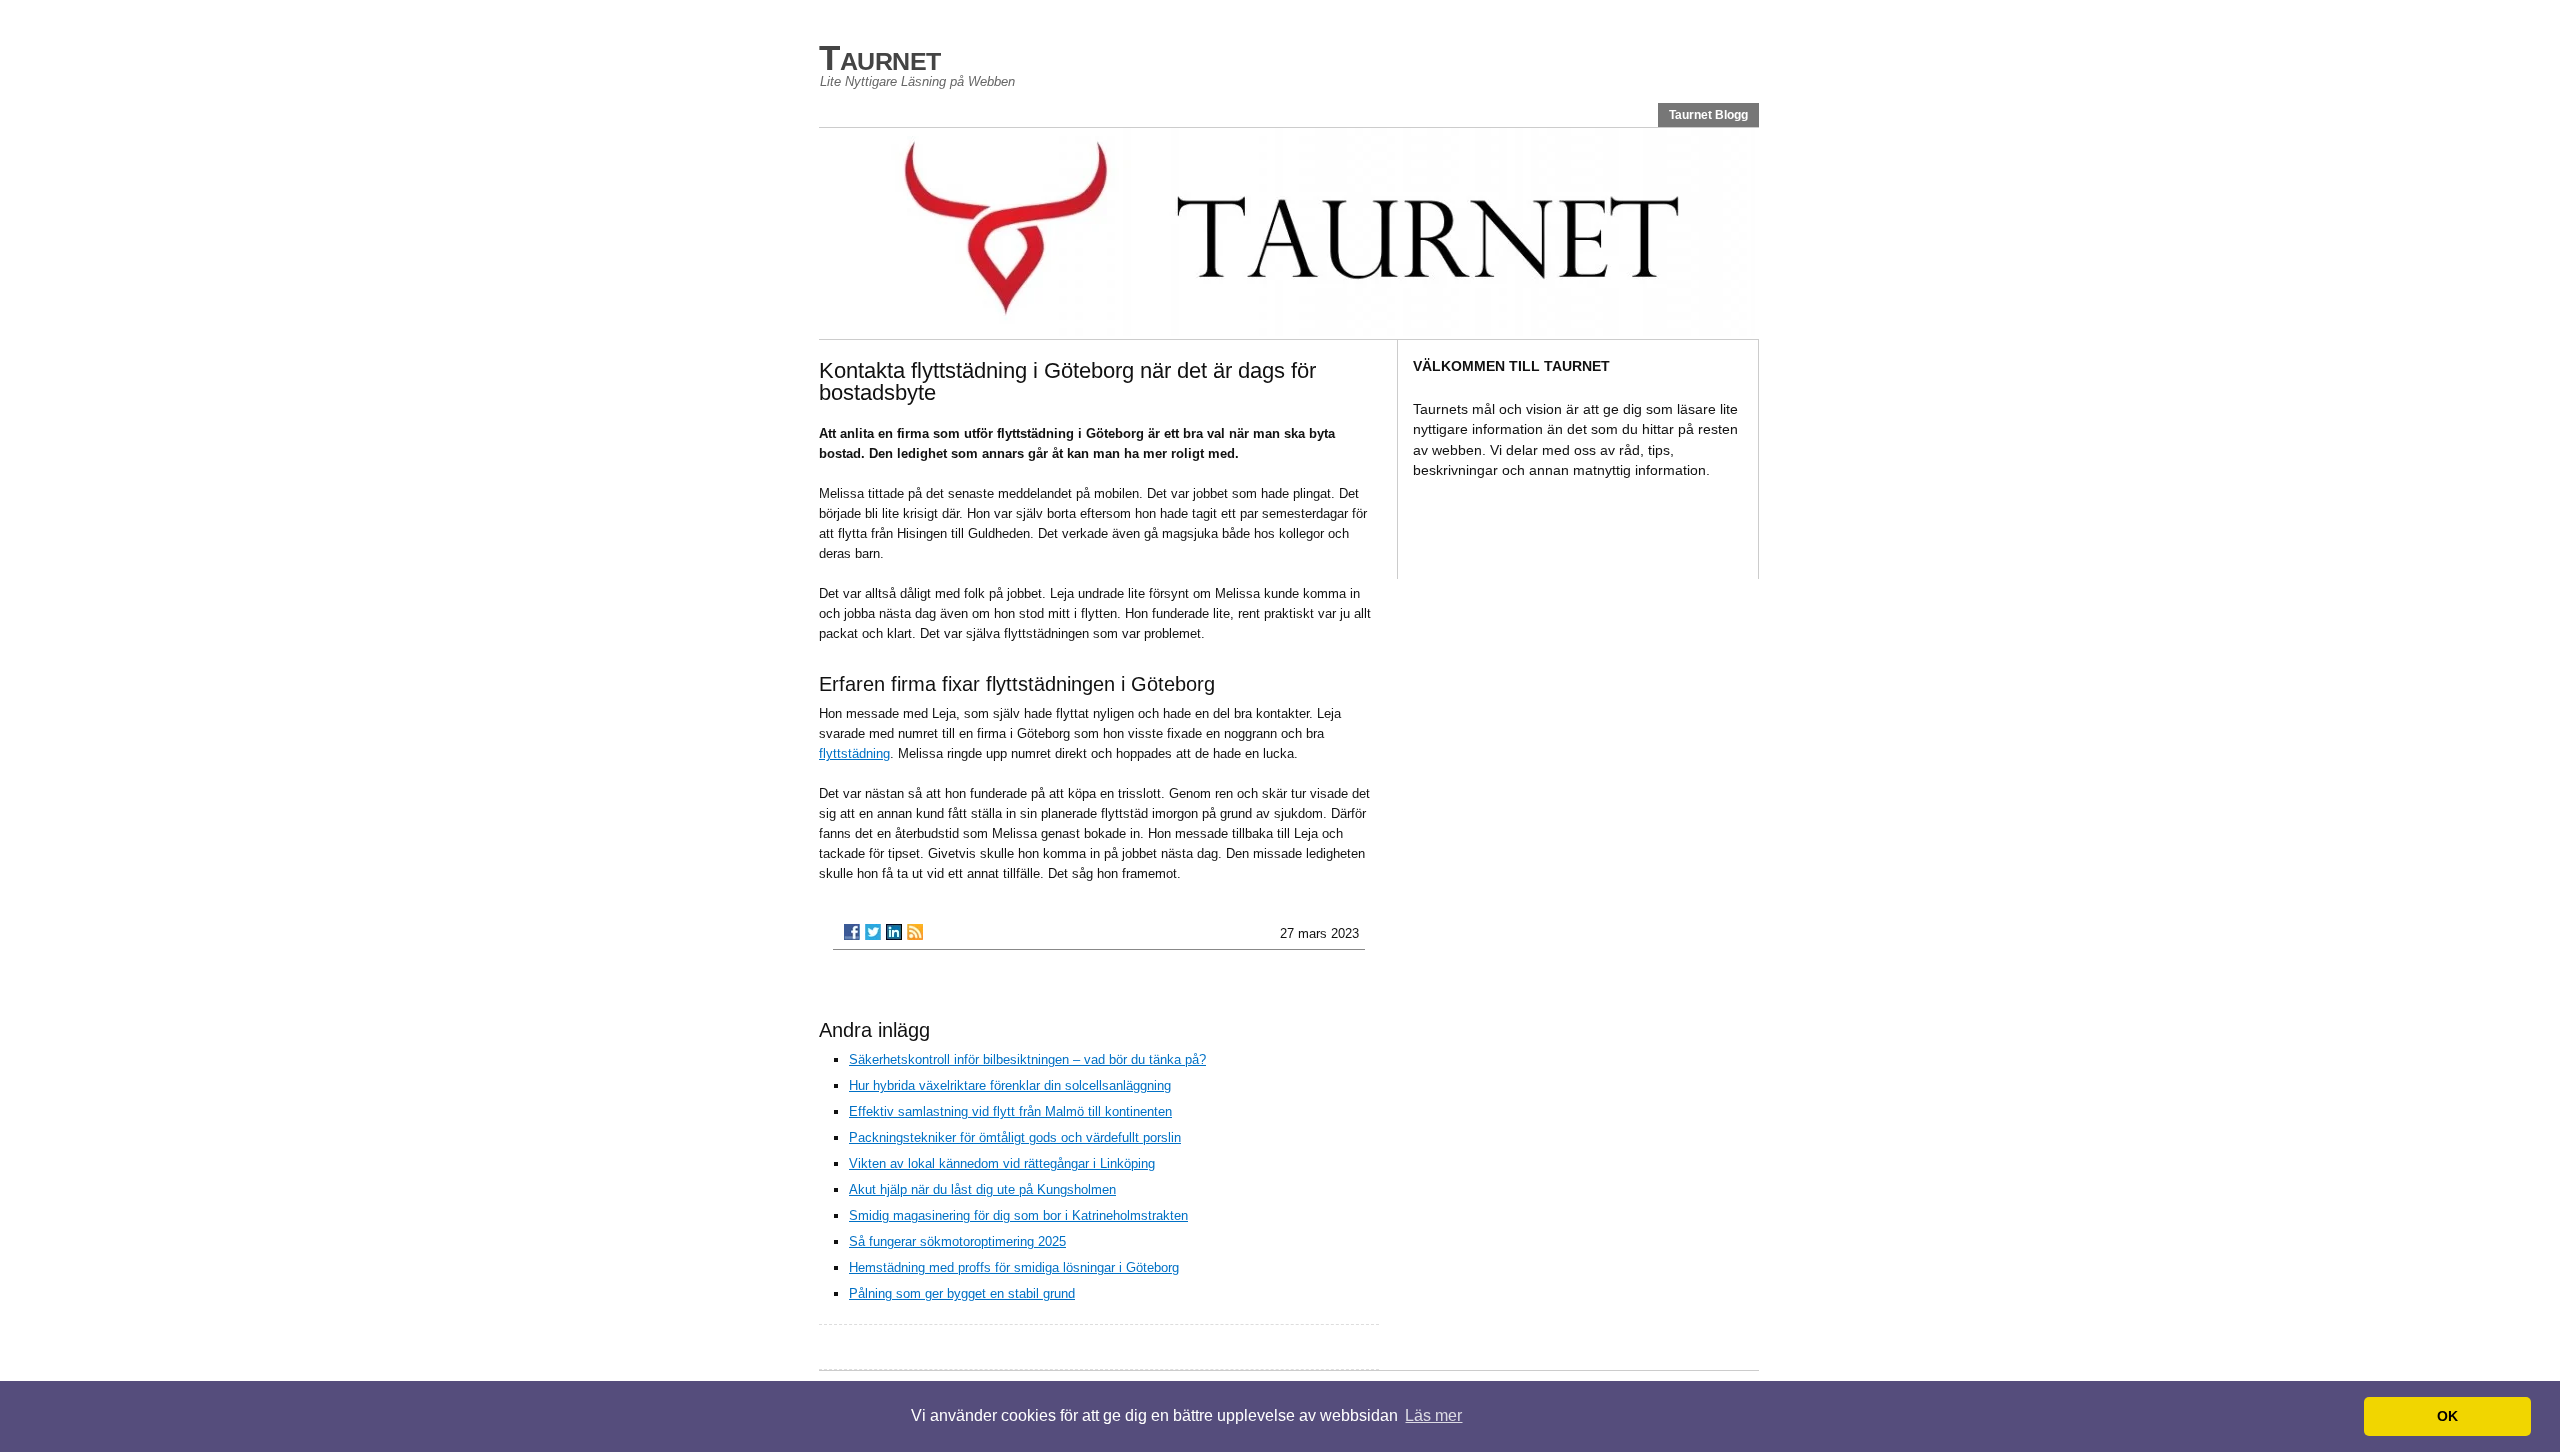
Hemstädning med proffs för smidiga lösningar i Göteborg (1014, 1267)
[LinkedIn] (894, 932)
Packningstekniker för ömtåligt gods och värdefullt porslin (1015, 1137)
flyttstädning (854, 753)
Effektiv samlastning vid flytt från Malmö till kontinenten (1010, 1111)
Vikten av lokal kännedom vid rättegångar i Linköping (1002, 1163)
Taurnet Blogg (1708, 115)
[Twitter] (873, 932)
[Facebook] (852, 932)
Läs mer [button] (1433, 1415)
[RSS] (915, 932)
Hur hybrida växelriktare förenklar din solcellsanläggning (1010, 1085)
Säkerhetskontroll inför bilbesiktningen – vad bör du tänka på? (1027, 1059)
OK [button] (2447, 1416)
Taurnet (880, 57)
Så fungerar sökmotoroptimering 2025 (957, 1241)
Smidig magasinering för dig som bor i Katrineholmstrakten (1018, 1215)
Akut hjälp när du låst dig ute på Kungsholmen (982, 1189)
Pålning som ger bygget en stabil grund (962, 1293)
